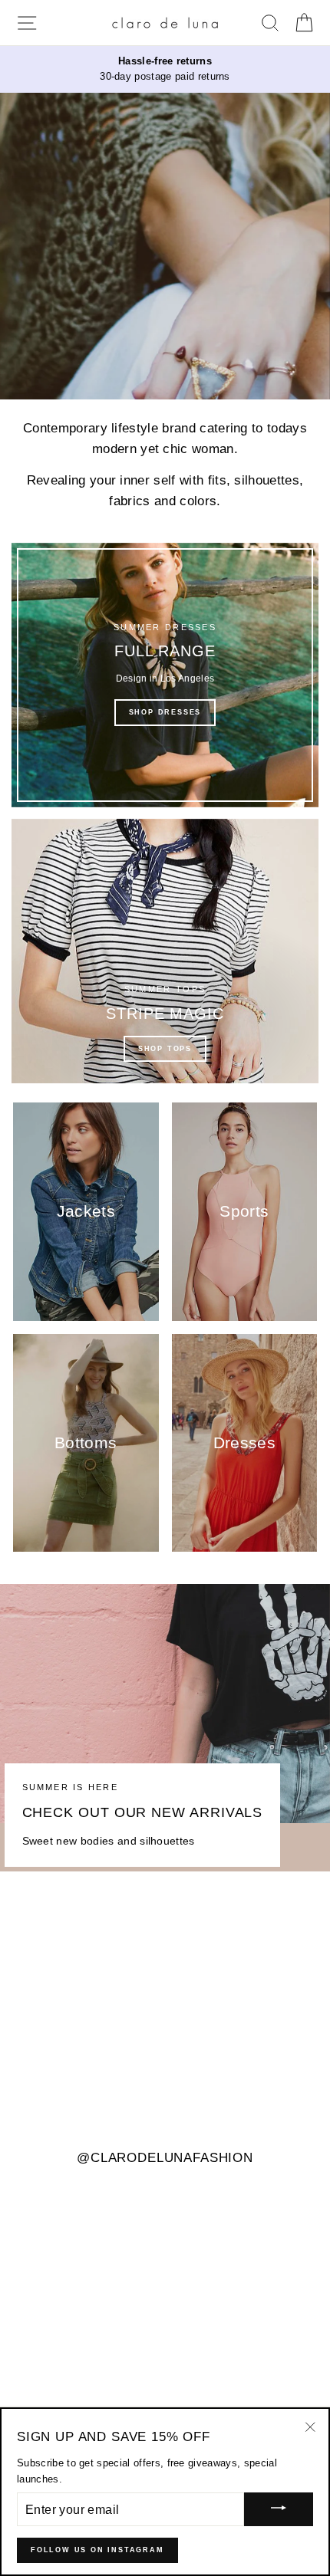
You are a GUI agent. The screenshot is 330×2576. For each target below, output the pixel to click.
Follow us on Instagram (97, 2550)
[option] (165, 69)
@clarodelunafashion (165, 2159)
